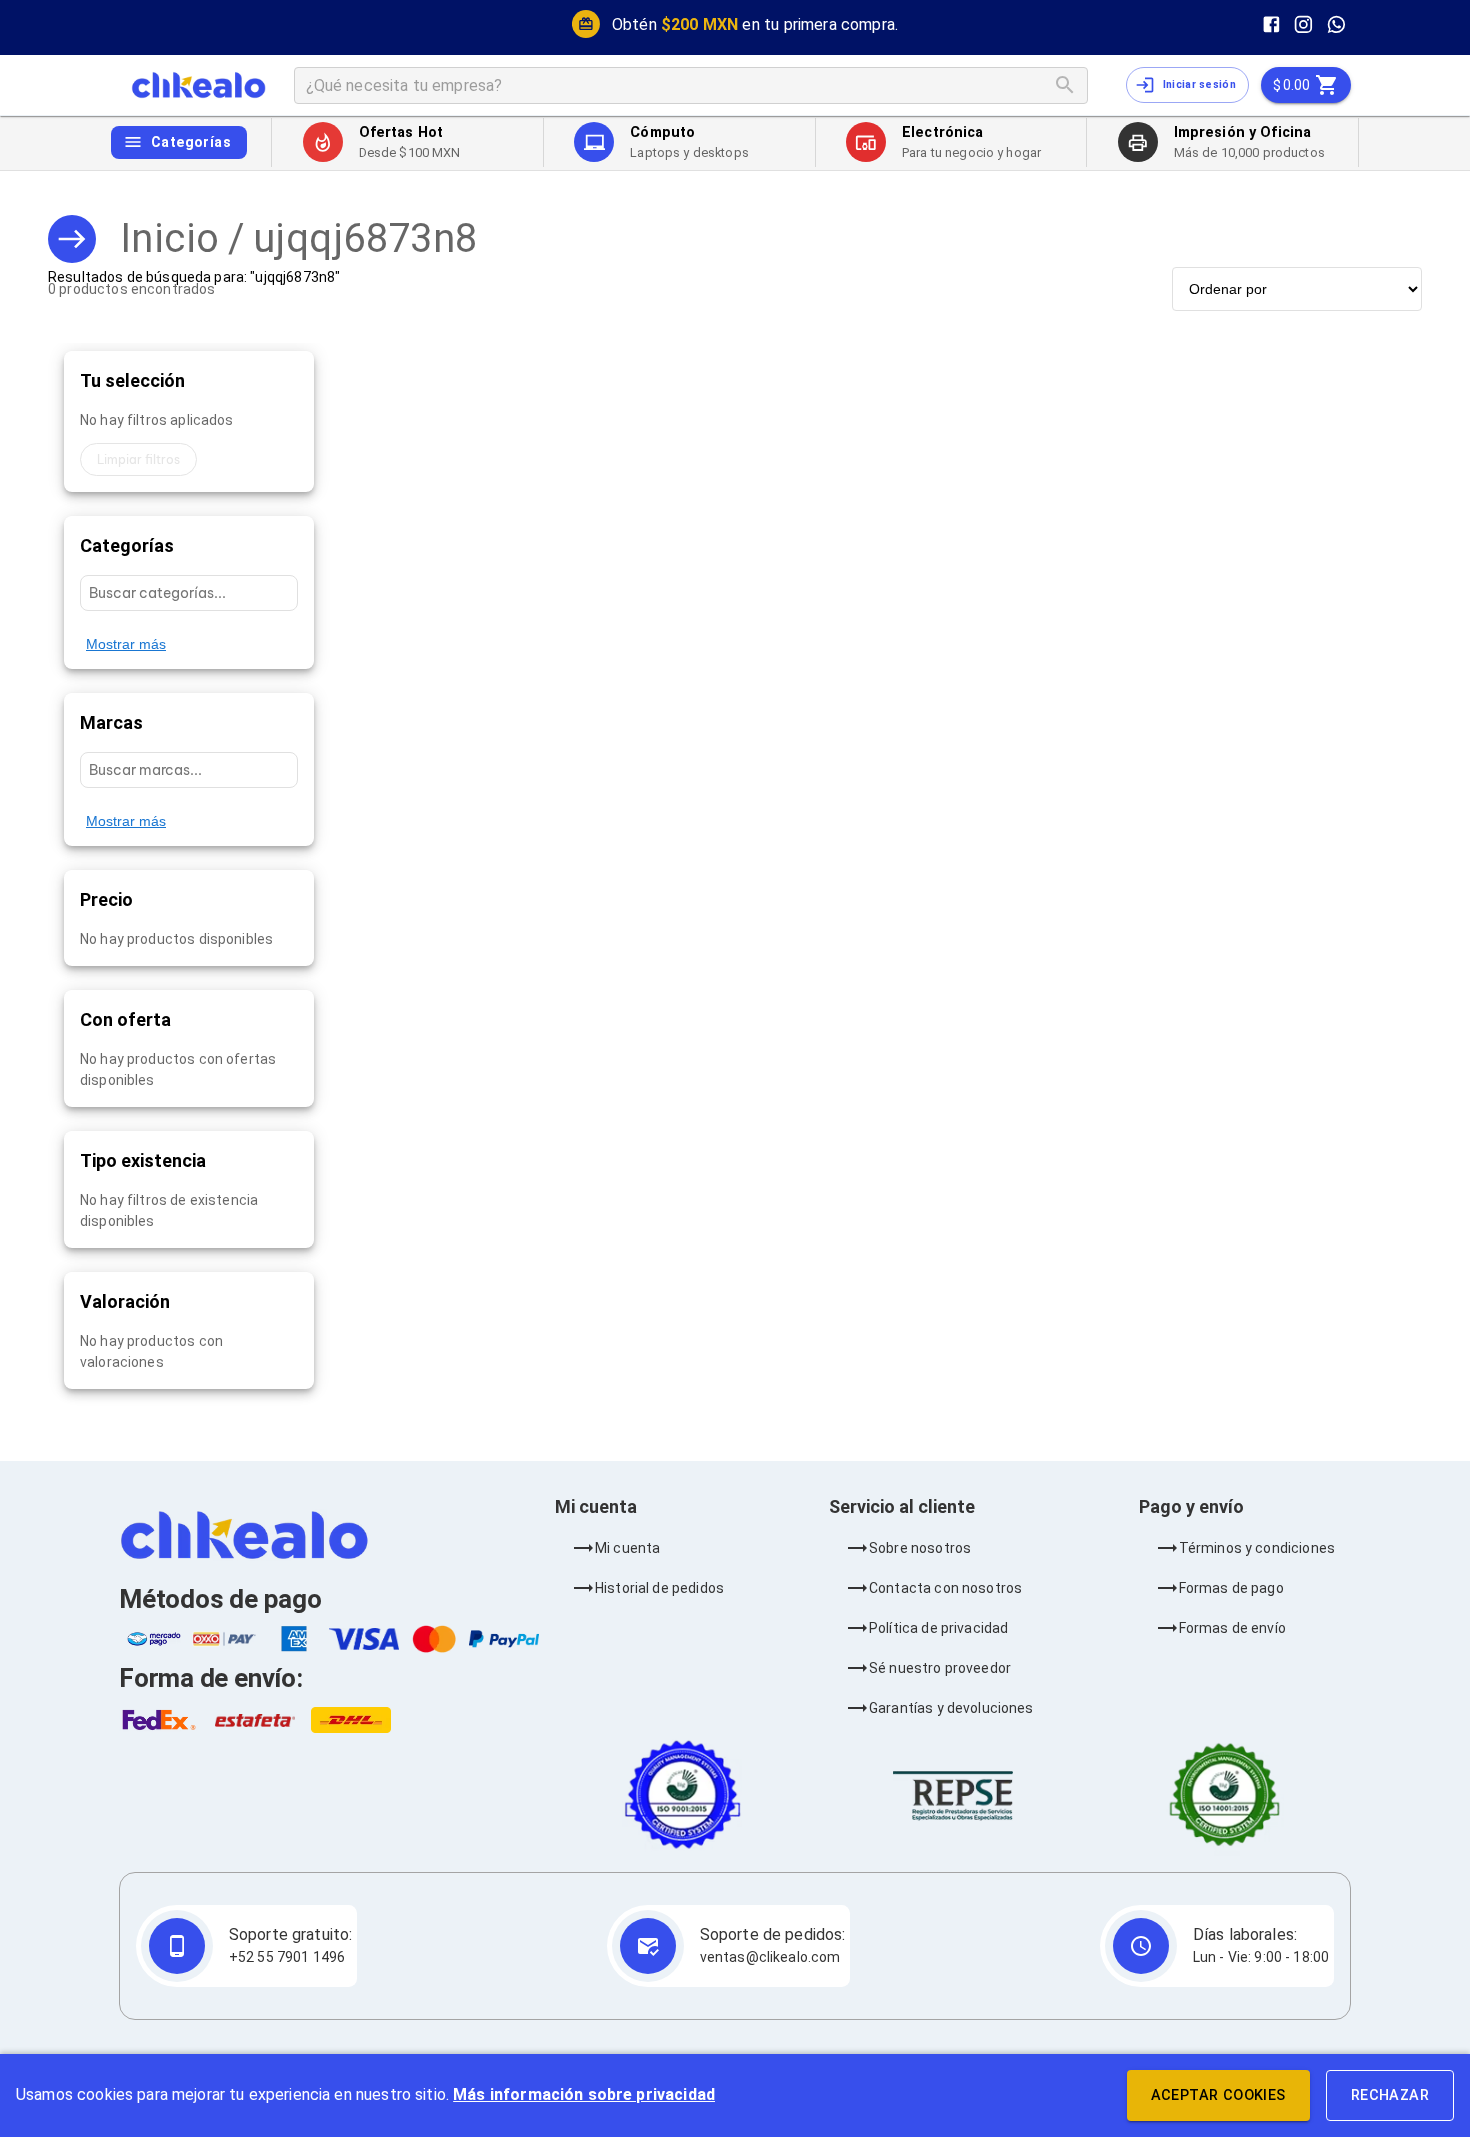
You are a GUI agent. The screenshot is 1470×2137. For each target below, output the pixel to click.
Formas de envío (1232, 1628)
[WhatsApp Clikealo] (1336, 24)
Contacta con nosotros (945, 1588)
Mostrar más (126, 644)
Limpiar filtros (138, 459)
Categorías (191, 142)
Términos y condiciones (1257, 1548)
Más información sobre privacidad (584, 2094)
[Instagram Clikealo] (1303, 24)
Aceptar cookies (1218, 2095)
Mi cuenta (627, 1548)
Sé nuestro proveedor (940, 1668)
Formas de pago (1231, 1588)
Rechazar (1390, 2095)
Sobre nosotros (920, 1548)
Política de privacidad (938, 1628)
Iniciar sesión (1199, 84)
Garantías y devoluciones (951, 1708)
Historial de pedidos (659, 1588)
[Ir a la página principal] (198, 85)
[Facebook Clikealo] (1271, 24)
